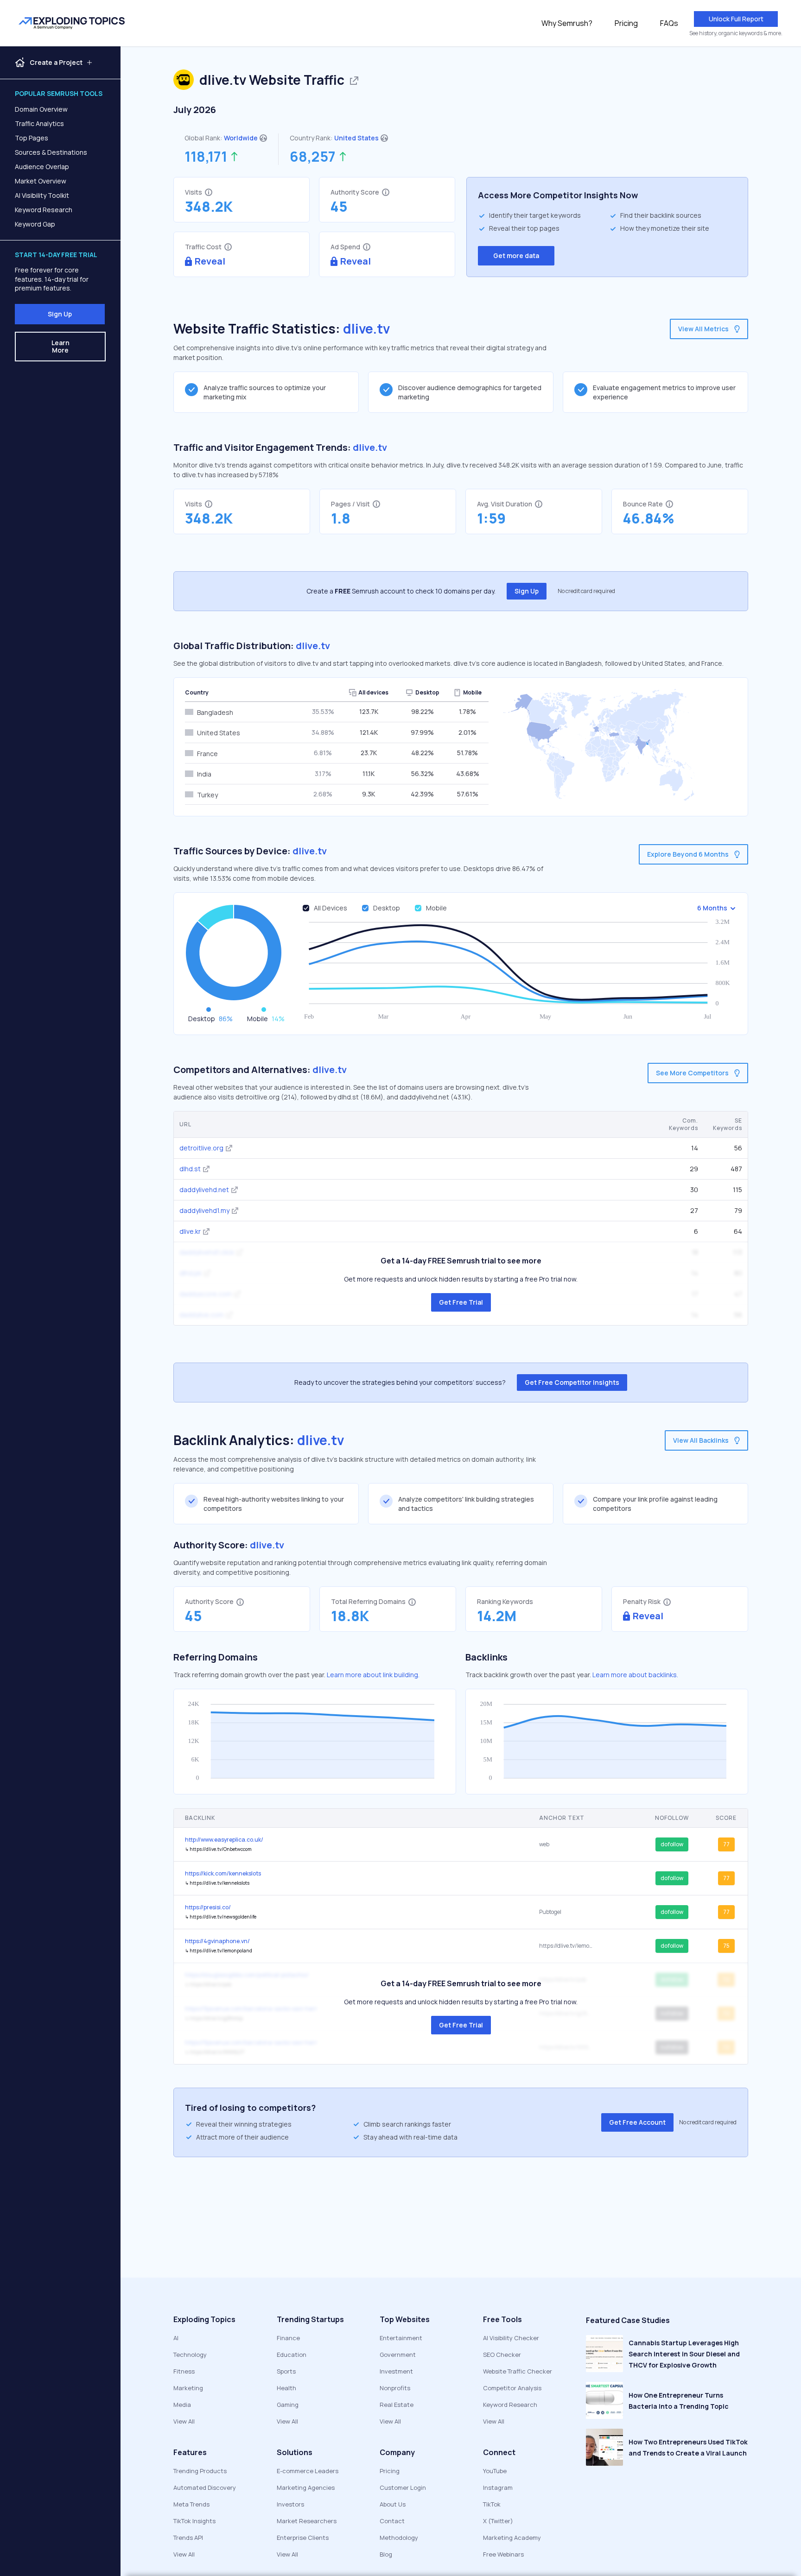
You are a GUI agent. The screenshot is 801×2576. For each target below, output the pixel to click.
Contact (392, 2521)
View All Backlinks (701, 1440)
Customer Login (403, 2488)
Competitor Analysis (512, 2388)
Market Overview (41, 181)
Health (286, 2388)
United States (356, 138)
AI (176, 2338)
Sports (286, 2371)
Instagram (498, 2488)
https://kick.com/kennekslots (223, 1873)
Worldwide (241, 138)
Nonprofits (395, 2388)
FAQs (669, 23)
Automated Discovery (205, 2488)
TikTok (492, 2504)
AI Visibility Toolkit (42, 195)
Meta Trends (191, 2504)
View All (184, 2421)
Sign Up (60, 314)
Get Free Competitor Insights (572, 1382)
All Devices (331, 908)
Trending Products (200, 2471)
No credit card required (586, 591)
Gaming (288, 2405)
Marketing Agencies (306, 2488)
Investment (396, 2371)
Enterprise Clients (303, 2538)
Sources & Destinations (51, 152)
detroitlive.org (201, 1148)
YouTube (495, 2471)
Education (292, 2355)
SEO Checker (502, 2355)
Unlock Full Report (736, 19)
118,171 (206, 157)
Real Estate (397, 2405)
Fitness (184, 2371)
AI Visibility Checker (511, 2338)
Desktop (387, 908)
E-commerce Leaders (308, 2471)
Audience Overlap (42, 167)
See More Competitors (692, 1073)
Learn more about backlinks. (635, 1675)
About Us (393, 2504)
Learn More (60, 346)
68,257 (313, 157)
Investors (290, 2504)
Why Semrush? (567, 23)
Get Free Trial (461, 1302)
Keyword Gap (35, 224)
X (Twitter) (498, 2521)
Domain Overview (41, 109)
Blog (386, 2554)
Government (398, 2355)
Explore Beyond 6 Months (688, 854)
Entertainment (401, 2338)
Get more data (516, 256)
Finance (288, 2338)
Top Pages (32, 138)
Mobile (436, 908)
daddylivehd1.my (204, 1210)
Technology (190, 2355)
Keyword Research (44, 210)
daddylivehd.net (204, 1190)
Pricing (626, 23)
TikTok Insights (194, 2521)
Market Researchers (307, 2521)
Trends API (188, 2538)
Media (182, 2405)
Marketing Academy (512, 2538)
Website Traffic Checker (518, 2371)
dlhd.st (190, 1169)
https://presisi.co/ (208, 1907)
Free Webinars (503, 2554)
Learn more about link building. (373, 1675)
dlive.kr (190, 1231)
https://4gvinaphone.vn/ (217, 1941)
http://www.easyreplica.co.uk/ (224, 1840)
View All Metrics (703, 329)
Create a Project (56, 63)
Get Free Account (637, 2122)
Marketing (188, 2388)
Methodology (399, 2538)
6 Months (712, 908)
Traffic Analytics (39, 123)
